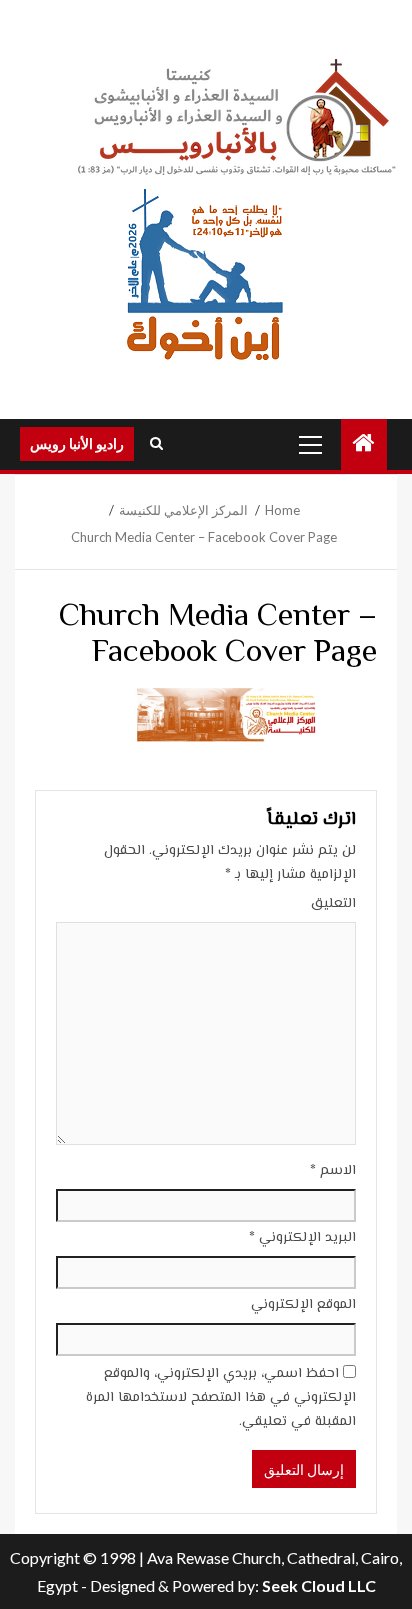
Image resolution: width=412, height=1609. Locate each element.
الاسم (333, 1171)
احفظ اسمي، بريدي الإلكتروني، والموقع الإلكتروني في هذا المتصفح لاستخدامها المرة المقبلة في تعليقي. (221, 1398)
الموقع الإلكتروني (303, 1305)
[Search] (156, 444)
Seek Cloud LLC (319, 1585)
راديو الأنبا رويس (77, 443)
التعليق (333, 904)
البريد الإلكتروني (302, 1238)
